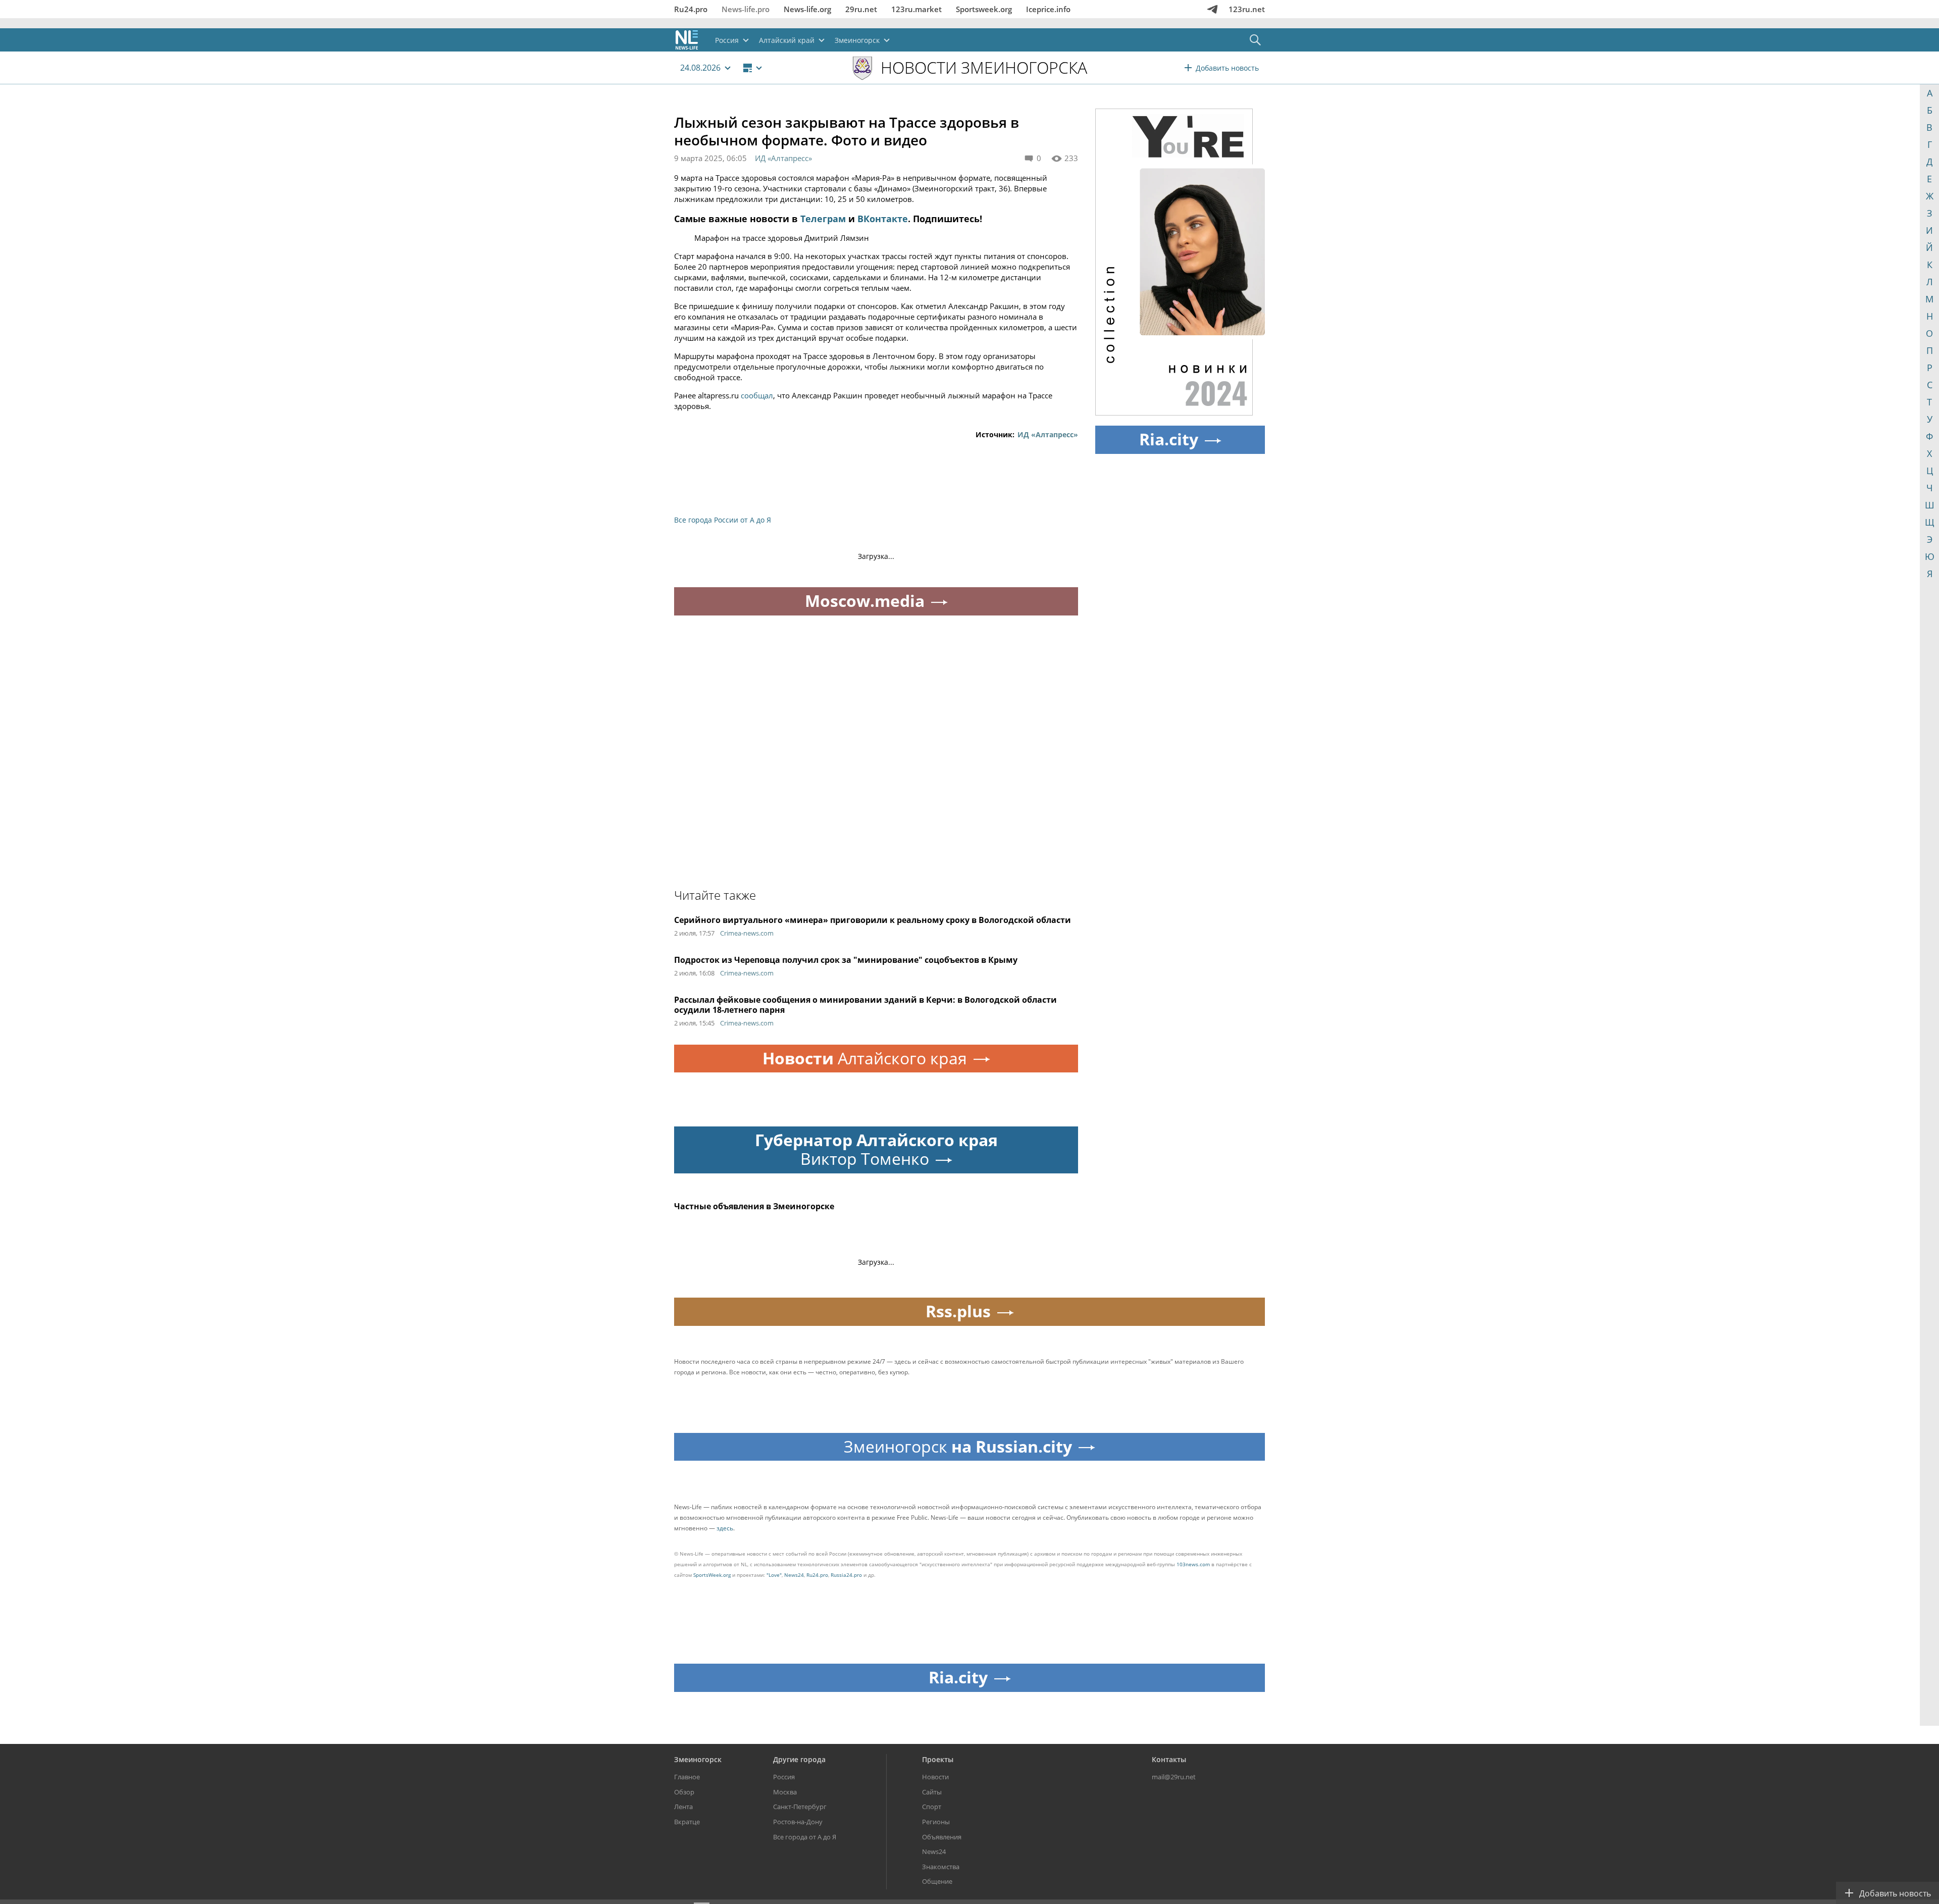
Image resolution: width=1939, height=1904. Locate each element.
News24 (794, 1575)
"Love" (774, 1575)
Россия (784, 1777)
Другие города (799, 1759)
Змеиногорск (698, 1759)
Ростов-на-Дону (798, 1822)
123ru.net (1247, 9)
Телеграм (823, 219)
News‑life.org (807, 9)
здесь (725, 1528)
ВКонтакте (883, 219)
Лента (683, 1807)
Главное (687, 1777)
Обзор (684, 1792)
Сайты (932, 1792)
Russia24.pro (846, 1575)
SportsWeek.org (712, 1575)
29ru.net (861, 9)
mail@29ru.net (1174, 1777)
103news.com (1193, 1564)
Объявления (942, 1837)
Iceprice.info (1048, 9)
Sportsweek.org (984, 9)
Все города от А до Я (805, 1837)
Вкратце (687, 1822)
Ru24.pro (691, 9)
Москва (785, 1792)
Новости (935, 1777)
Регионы (936, 1822)
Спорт (932, 1807)
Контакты (1169, 1759)
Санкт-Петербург (800, 1807)
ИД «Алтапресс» (783, 158)
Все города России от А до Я (723, 520)
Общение (937, 1881)
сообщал (757, 395)
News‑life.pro (746, 9)
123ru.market (916, 9)
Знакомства (941, 1867)
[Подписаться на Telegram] (1212, 9)
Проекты (938, 1759)
